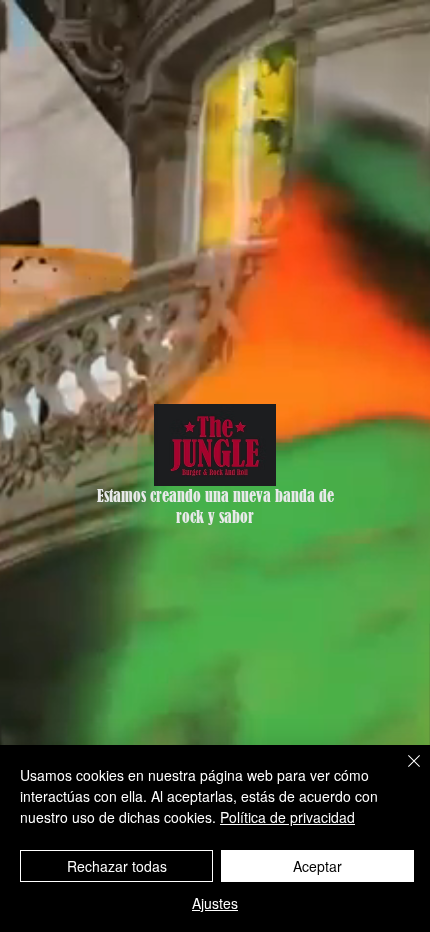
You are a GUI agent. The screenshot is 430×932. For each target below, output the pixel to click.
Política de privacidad (287, 817)
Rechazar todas (117, 866)
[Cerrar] (402, 773)
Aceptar (317, 866)
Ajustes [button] (215, 903)
